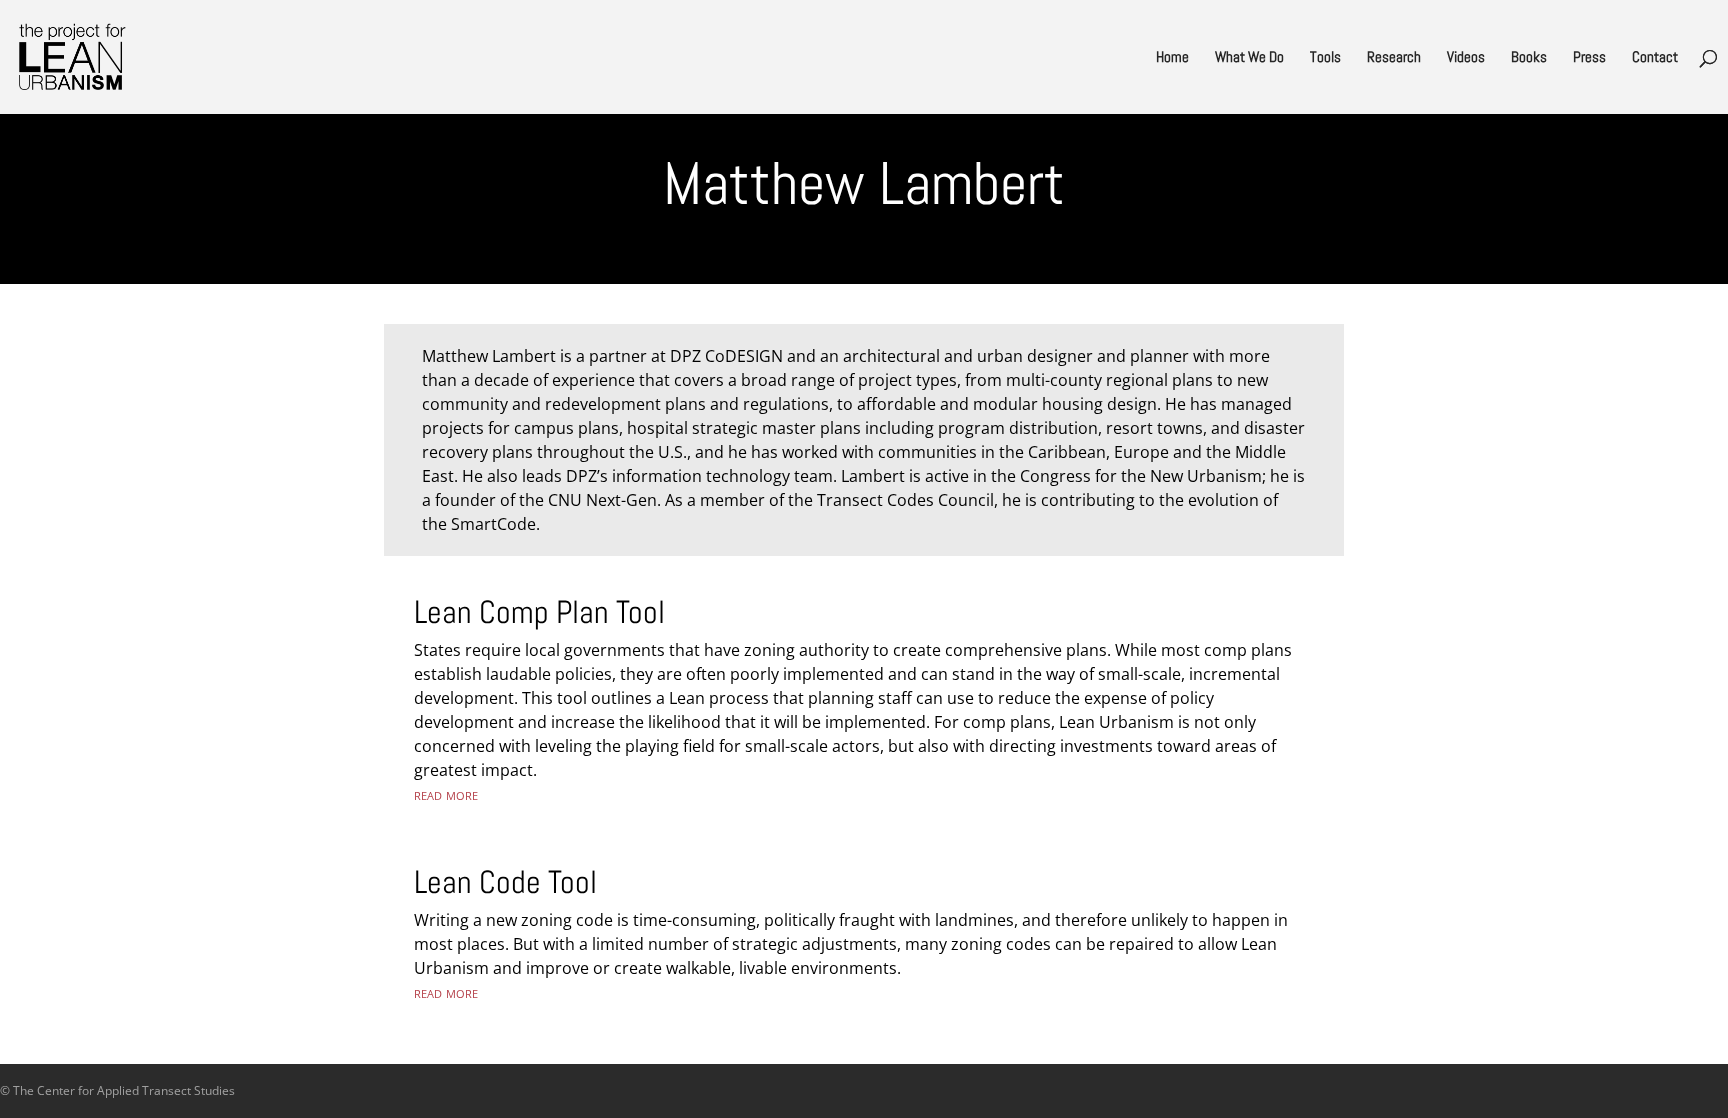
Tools (1325, 58)
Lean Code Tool (505, 882)
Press (1589, 58)
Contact (1655, 58)
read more (446, 794)
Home (1172, 58)
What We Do (1249, 58)
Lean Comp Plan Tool (539, 612)
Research (1394, 58)
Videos (1466, 58)
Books (1529, 58)
